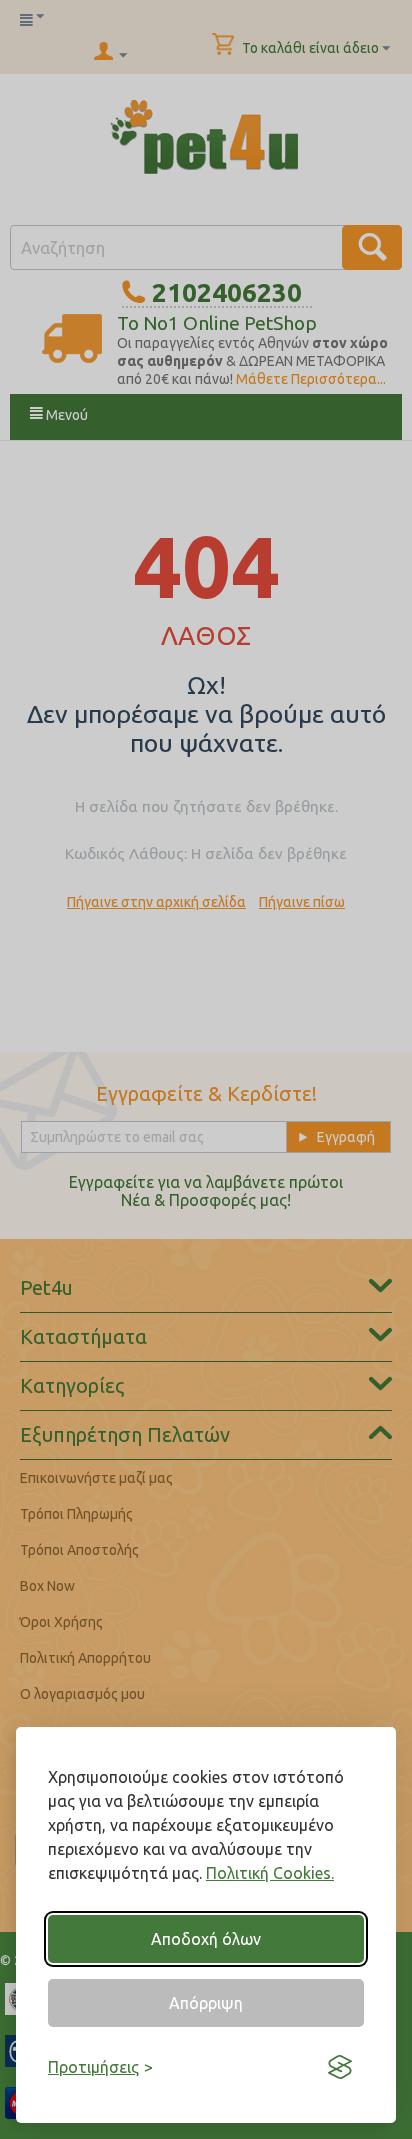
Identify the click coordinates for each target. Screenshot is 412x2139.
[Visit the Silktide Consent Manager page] (340, 2067)
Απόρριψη (206, 2003)
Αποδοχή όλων (206, 1939)
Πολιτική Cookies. (270, 1873)
